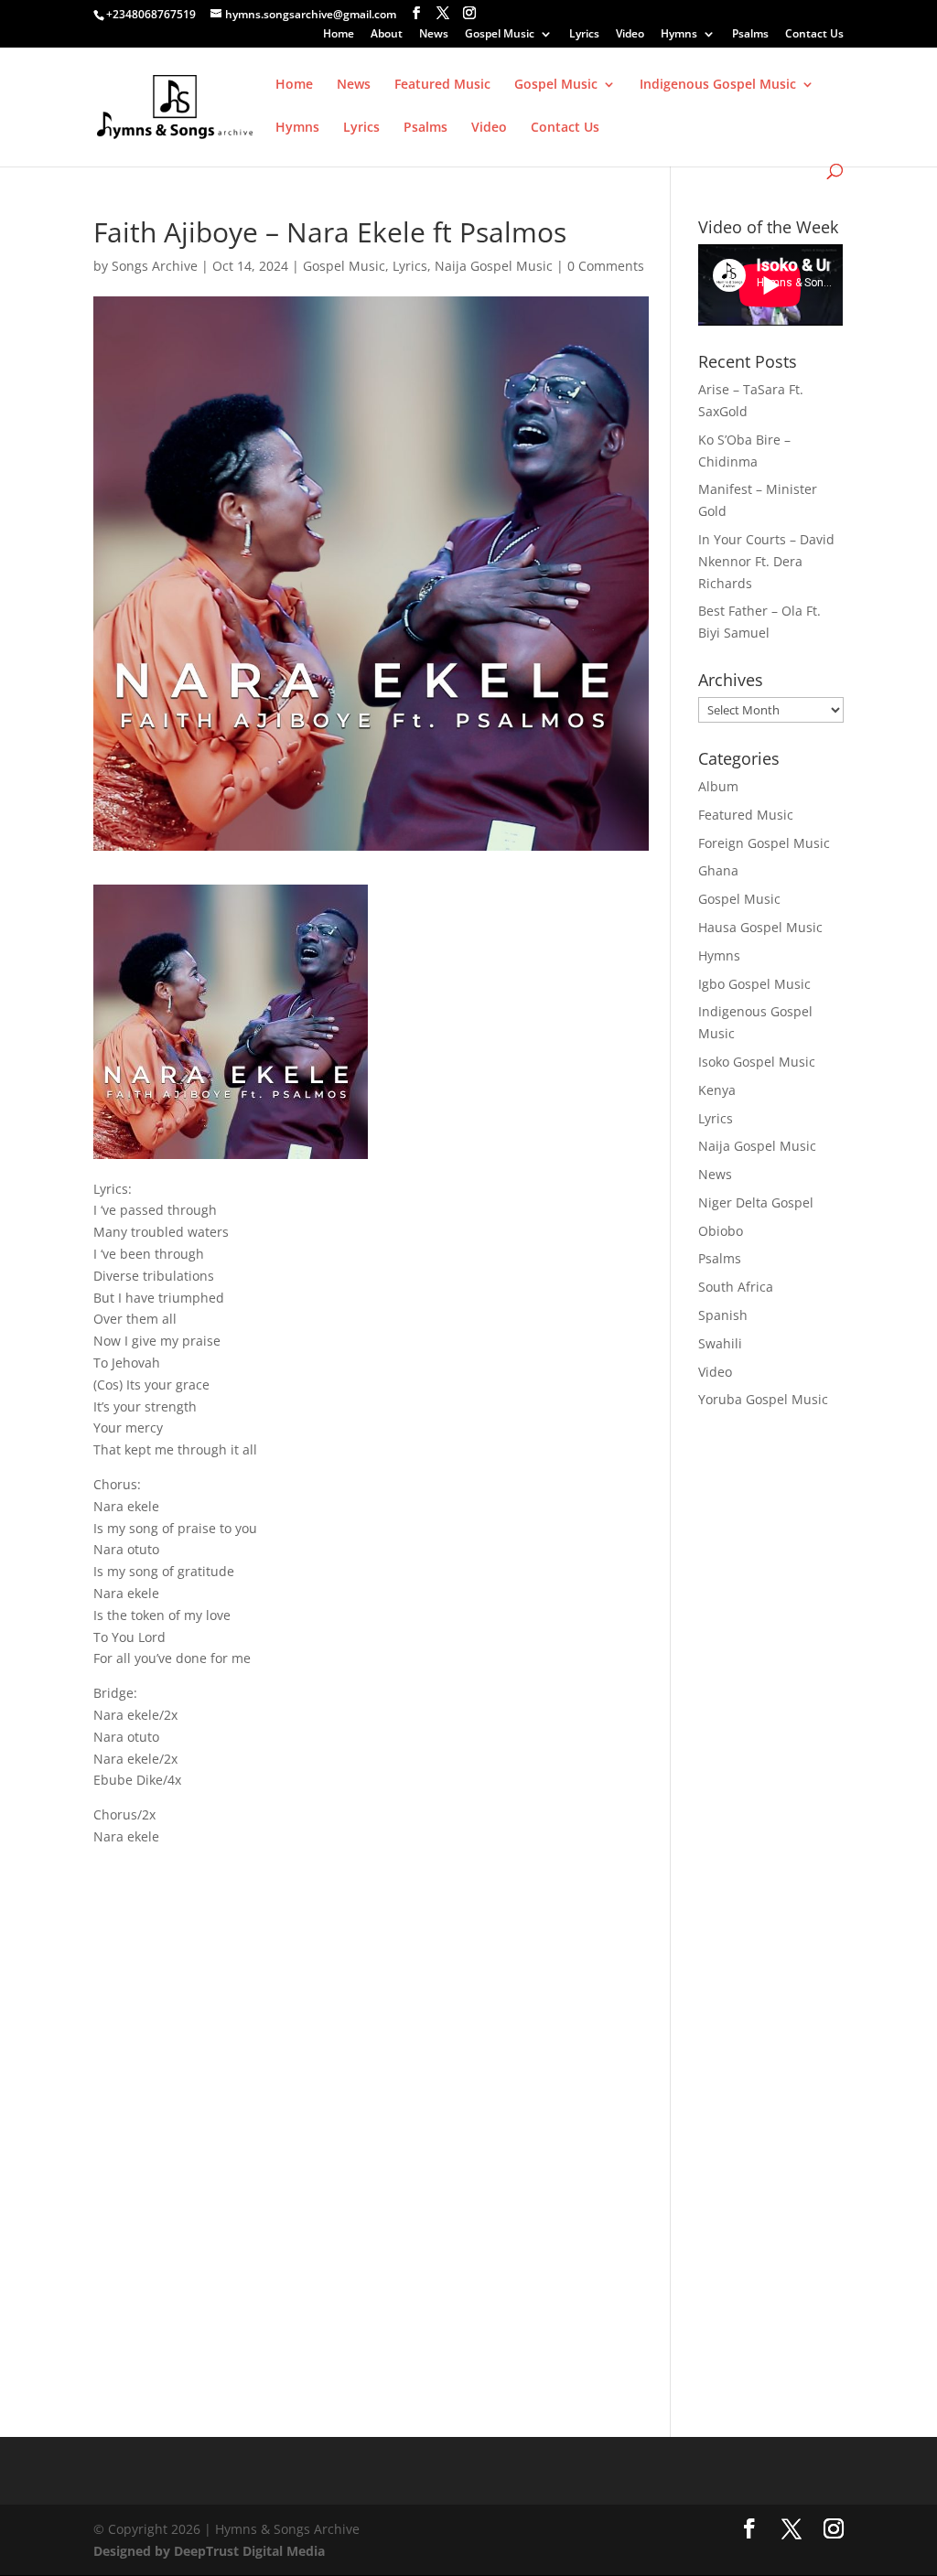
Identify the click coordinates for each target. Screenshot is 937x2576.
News (434, 35)
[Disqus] (371, 2098)
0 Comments (606, 266)
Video (630, 35)
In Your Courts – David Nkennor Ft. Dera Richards (766, 561)
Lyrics (584, 35)
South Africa (736, 1287)
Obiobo (721, 1231)
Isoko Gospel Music (757, 1062)
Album (718, 786)
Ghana (718, 870)
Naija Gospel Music (494, 266)
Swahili (720, 1343)
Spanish (723, 1315)
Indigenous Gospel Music (718, 85)
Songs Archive (155, 266)
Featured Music (442, 85)
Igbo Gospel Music (754, 984)
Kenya (717, 1090)
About (387, 35)
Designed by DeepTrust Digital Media (209, 2551)
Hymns (679, 35)
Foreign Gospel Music (764, 843)
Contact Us (814, 35)
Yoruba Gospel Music (763, 1399)
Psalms (750, 35)
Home (339, 35)
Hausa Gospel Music (760, 927)
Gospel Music (500, 35)
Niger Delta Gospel (756, 1202)
